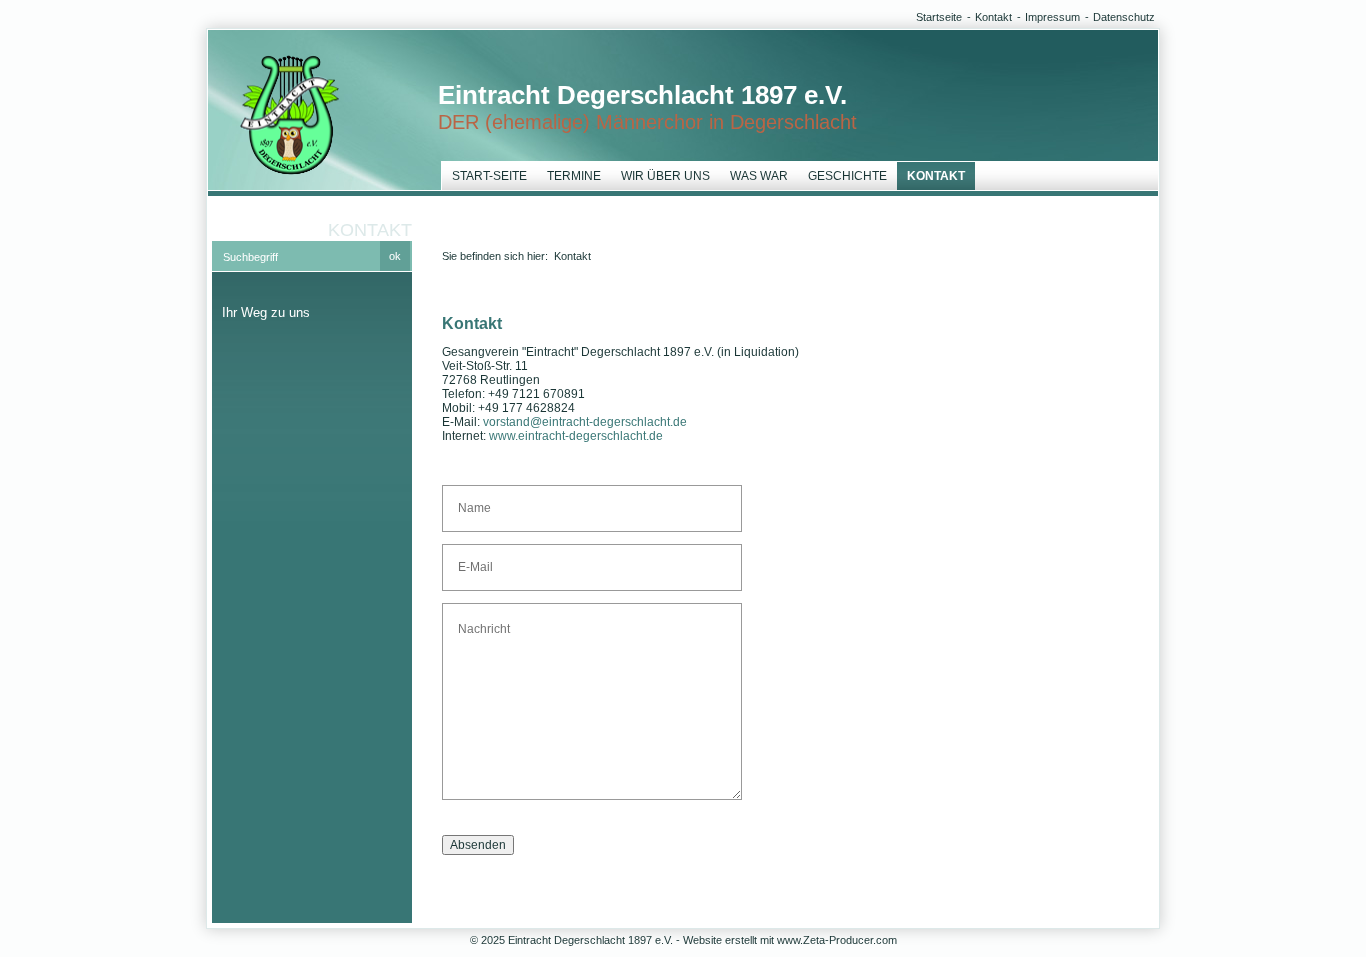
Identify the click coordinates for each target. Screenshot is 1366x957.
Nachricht (478, 618)
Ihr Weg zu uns (266, 312)
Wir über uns (665, 176)
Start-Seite (489, 176)
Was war (759, 176)
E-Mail (471, 559)
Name (470, 500)
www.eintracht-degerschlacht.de (576, 436)
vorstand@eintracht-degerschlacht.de (585, 422)
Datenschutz (1124, 17)
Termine (574, 176)
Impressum (1052, 17)
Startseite (939, 17)
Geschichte (847, 176)
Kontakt (993, 17)
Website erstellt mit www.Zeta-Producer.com (790, 940)
